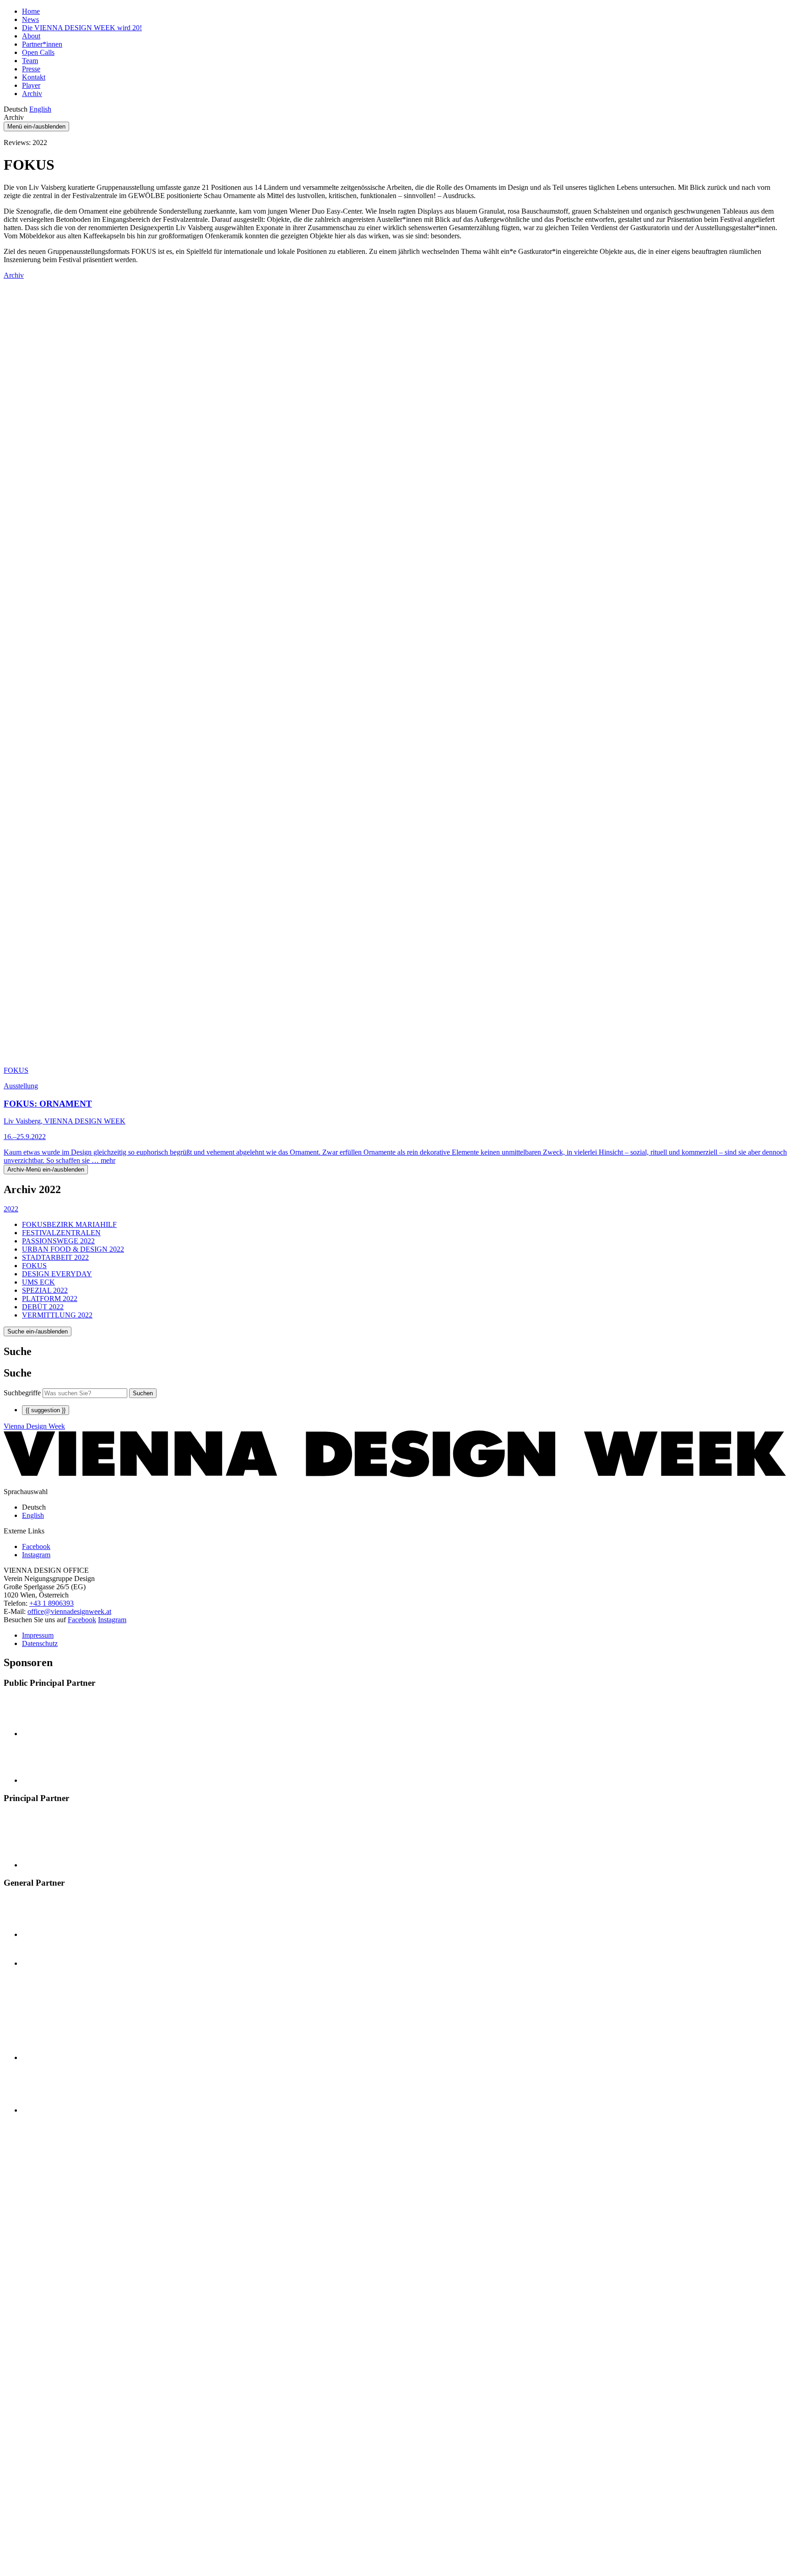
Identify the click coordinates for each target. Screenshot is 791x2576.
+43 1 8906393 (51, 1603)
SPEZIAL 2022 (45, 1290)
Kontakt (34, 77)
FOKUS (34, 1266)
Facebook (82, 1620)
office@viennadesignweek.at (69, 1611)
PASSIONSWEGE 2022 (58, 1241)
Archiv (32, 94)
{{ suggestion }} (46, 1410)
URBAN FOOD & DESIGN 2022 (73, 1249)
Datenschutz (40, 1643)
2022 (11, 1209)
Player (31, 85)
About (31, 36)
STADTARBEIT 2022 (55, 1257)
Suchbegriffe (22, 1393)
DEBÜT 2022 (43, 1307)
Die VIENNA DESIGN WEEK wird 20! (82, 28)
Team (30, 61)
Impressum (38, 1635)
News (30, 19)
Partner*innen (42, 44)
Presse (31, 69)
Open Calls (38, 52)
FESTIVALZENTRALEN (61, 1233)
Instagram (112, 1620)
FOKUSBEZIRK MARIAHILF (69, 1224)
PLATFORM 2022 (50, 1299)
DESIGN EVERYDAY (57, 1274)
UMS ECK (38, 1282)
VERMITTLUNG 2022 (57, 1315)
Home (31, 11)
